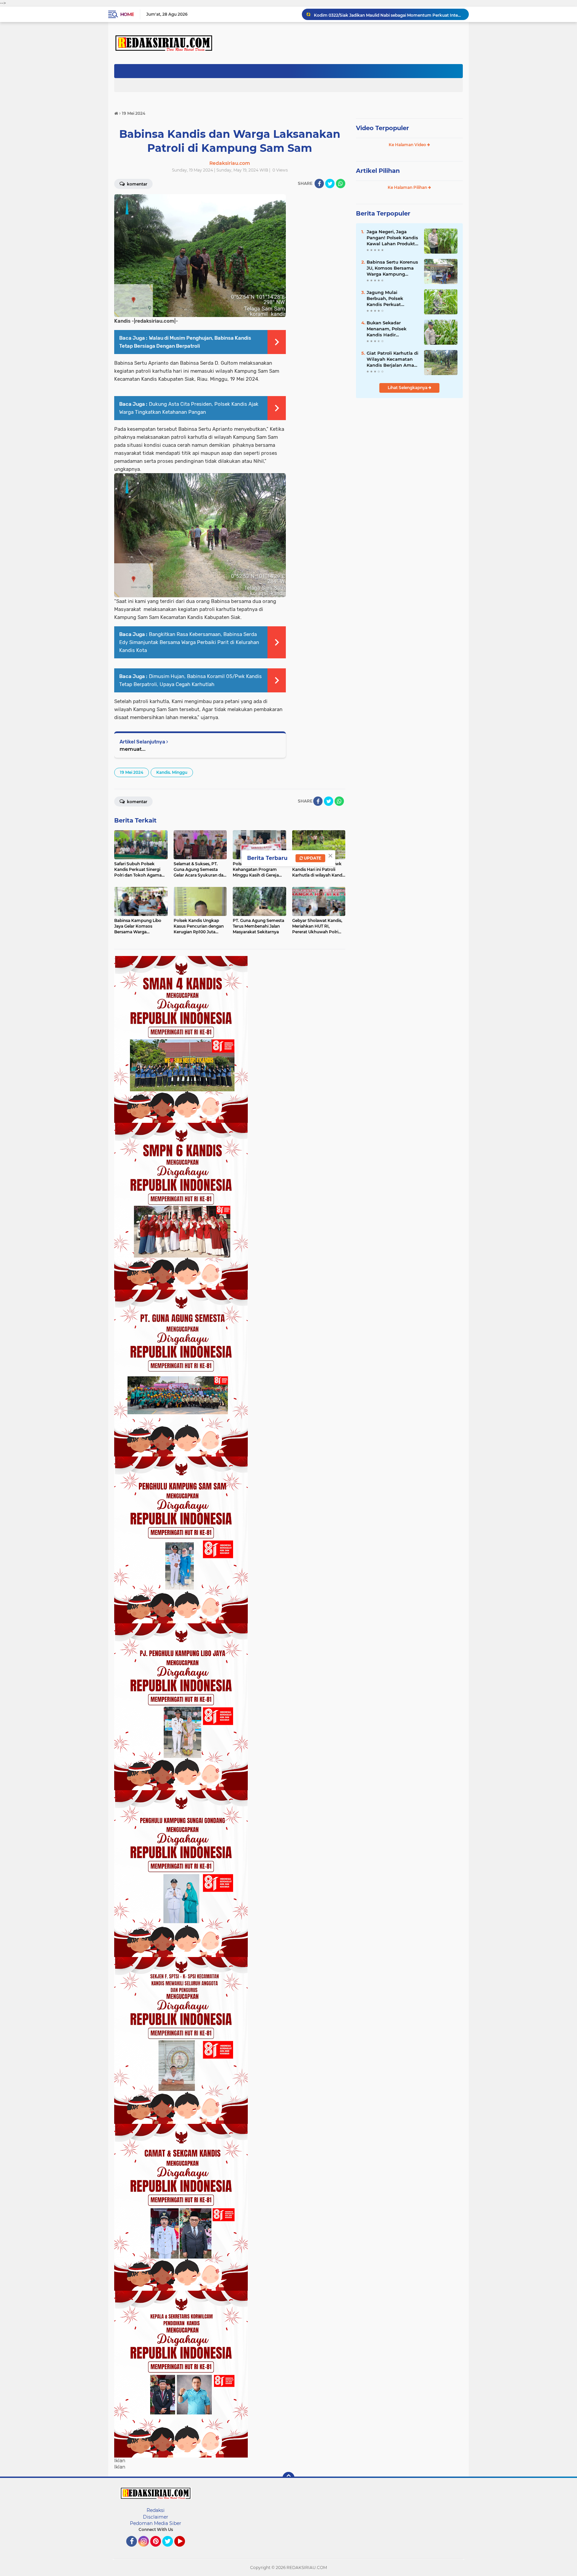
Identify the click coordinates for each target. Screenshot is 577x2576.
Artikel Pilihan (378, 171)
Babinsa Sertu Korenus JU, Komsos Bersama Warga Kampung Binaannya (392, 268)
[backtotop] (288, 2478)
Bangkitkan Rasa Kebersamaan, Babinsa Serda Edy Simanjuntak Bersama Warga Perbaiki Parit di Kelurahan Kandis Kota (189, 642)
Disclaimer (156, 2517)
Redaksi (156, 2510)
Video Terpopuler (382, 128)
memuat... (133, 749)
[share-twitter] (330, 184)
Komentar (137, 184)
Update (312, 858)
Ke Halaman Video (408, 145)
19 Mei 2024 (132, 772)
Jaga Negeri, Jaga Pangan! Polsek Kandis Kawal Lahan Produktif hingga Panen (392, 238)
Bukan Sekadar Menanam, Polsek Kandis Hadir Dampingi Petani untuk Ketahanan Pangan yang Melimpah (387, 329)
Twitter (171, 2550)
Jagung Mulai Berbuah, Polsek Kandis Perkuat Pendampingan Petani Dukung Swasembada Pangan (392, 299)
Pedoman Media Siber (156, 2523)
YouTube (184, 2550)
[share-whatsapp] (341, 184)
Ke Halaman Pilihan (408, 187)
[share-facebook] (319, 184)
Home (127, 14)
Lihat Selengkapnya (408, 388)
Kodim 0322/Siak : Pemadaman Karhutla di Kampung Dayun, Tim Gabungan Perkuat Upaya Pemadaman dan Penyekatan (388, 14)
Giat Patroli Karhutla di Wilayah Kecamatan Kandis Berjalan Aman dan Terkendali (393, 359)
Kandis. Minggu (172, 772)
